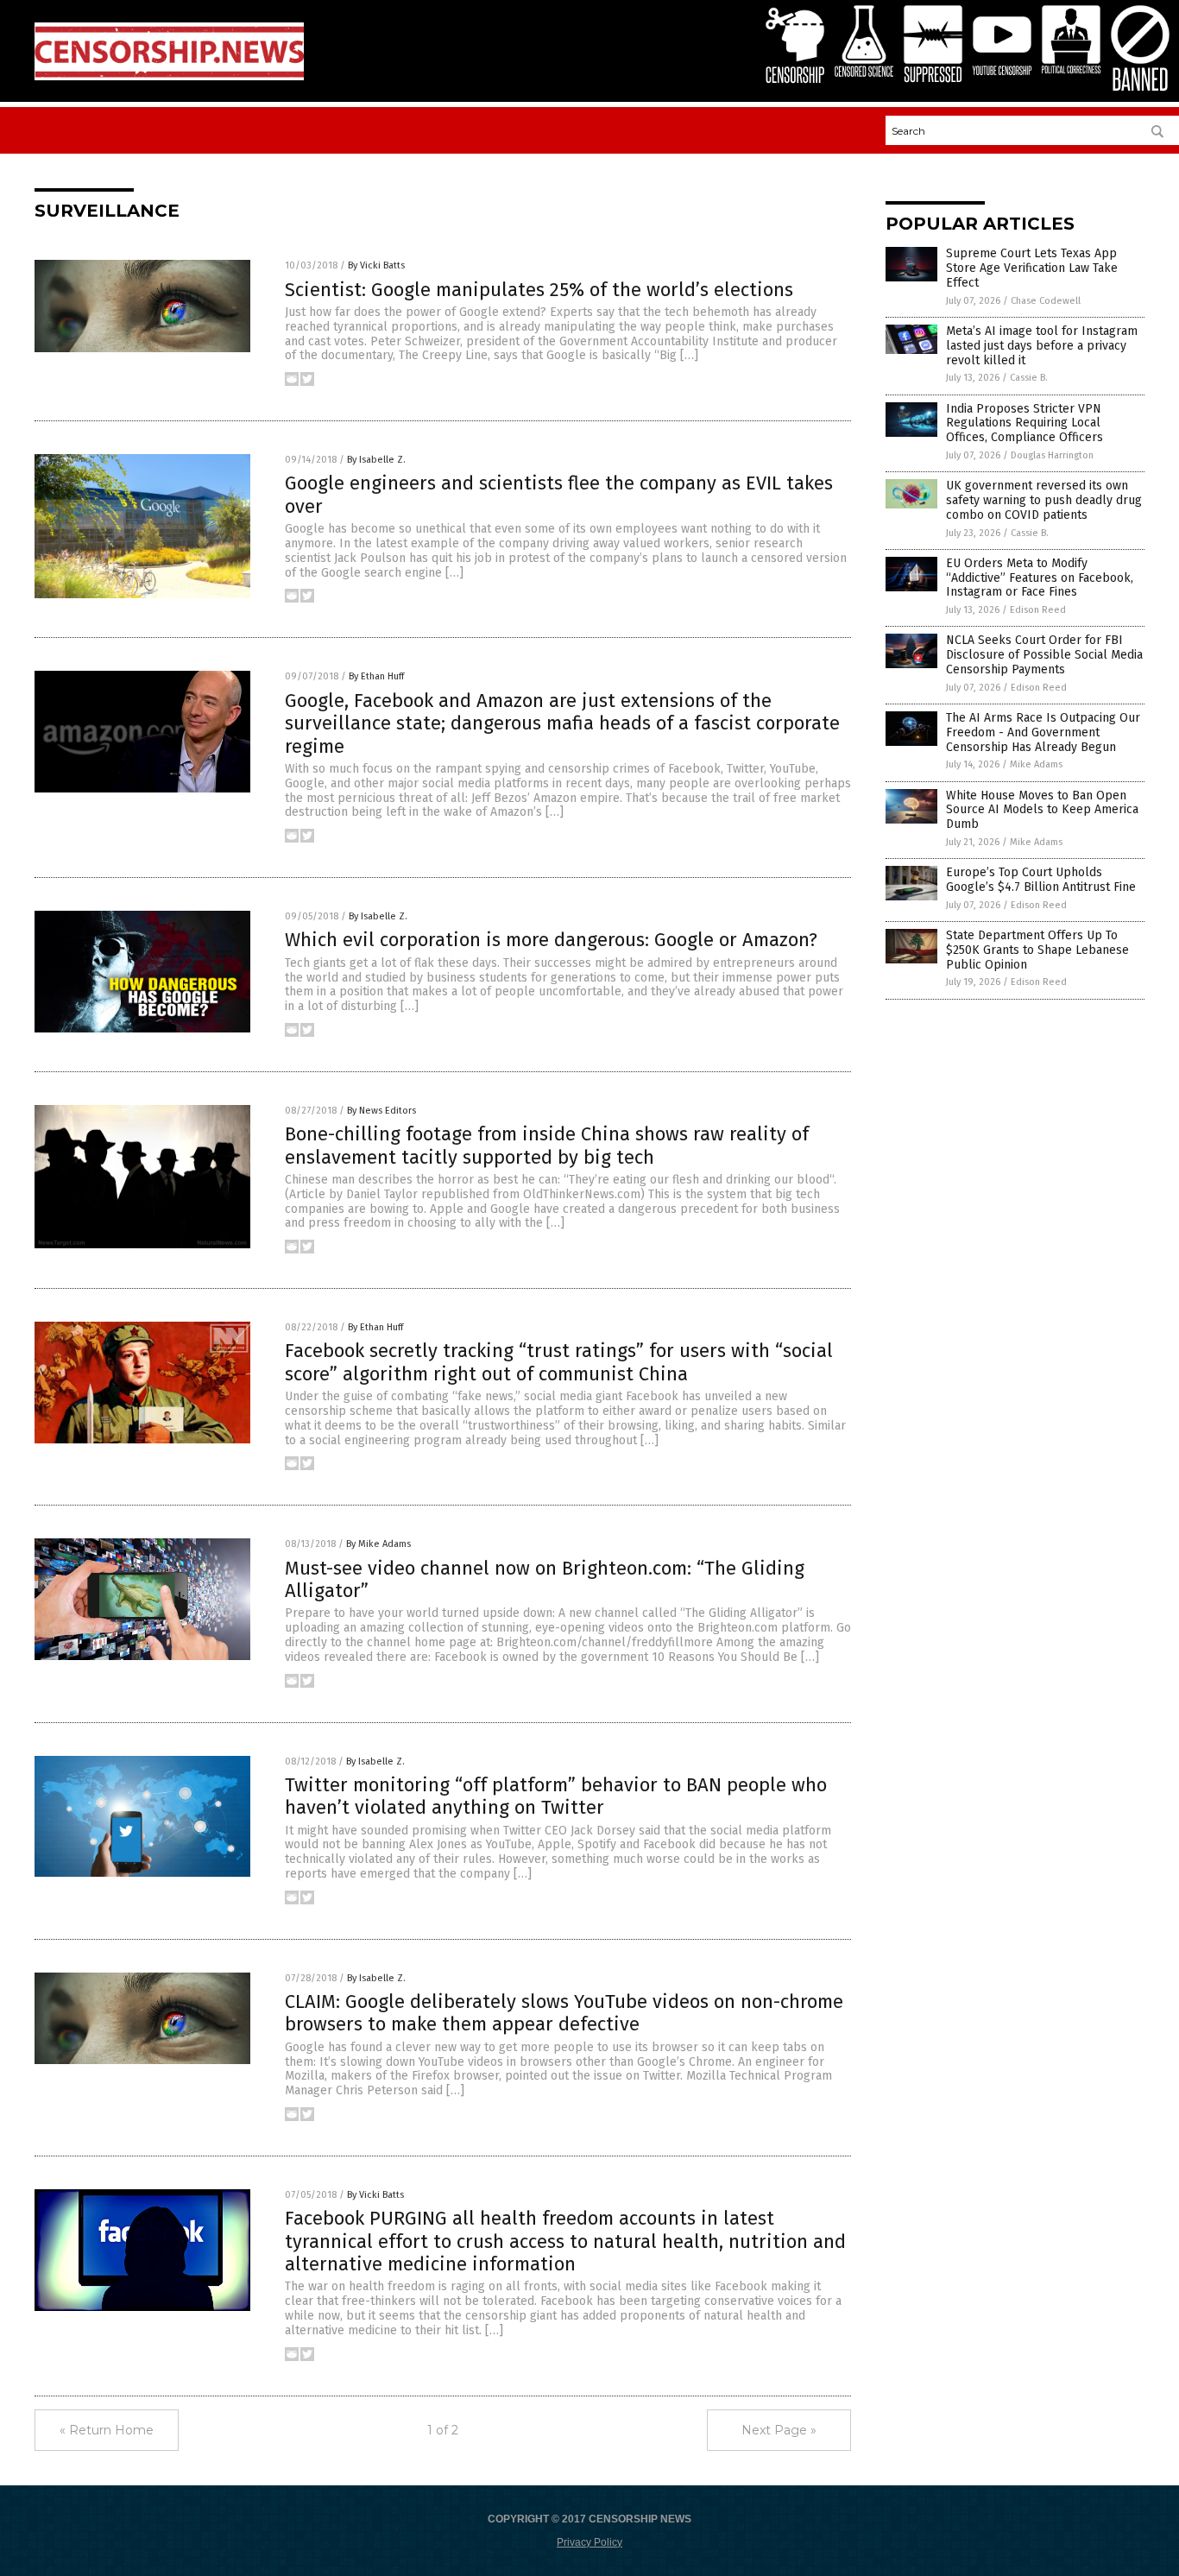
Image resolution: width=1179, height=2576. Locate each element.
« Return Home (107, 2430)
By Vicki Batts (376, 265)
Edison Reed (1038, 610)
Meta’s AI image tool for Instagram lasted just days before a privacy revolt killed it (1042, 346)
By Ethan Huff (376, 676)
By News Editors (381, 1111)
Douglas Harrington (1052, 455)
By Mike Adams (378, 1544)
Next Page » (779, 2430)
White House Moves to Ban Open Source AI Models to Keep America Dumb (1042, 810)
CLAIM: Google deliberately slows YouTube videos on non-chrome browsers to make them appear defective (564, 2013)
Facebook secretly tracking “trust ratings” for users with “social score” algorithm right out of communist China (559, 1362)
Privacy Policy (589, 2542)
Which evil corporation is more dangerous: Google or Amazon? (551, 940)
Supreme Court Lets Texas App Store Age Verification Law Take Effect (1032, 268)
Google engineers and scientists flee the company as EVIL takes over (559, 494)
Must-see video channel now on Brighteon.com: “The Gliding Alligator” (545, 1579)
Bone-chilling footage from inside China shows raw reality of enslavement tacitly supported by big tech (547, 1145)
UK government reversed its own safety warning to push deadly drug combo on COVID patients (1044, 500)
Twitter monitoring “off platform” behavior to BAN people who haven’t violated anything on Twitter (556, 1796)
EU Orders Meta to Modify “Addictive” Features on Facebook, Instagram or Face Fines (1040, 578)
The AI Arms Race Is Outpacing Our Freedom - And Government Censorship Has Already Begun (1043, 732)
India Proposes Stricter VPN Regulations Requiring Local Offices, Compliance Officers (1025, 423)
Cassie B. (1029, 378)
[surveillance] (169, 77)
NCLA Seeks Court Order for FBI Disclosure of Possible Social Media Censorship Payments (1044, 655)
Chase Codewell (1046, 301)
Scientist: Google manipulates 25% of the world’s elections (539, 290)
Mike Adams (1036, 764)
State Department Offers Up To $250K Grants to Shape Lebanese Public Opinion (1037, 950)
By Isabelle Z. (376, 460)
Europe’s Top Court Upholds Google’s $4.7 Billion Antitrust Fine (1041, 880)
